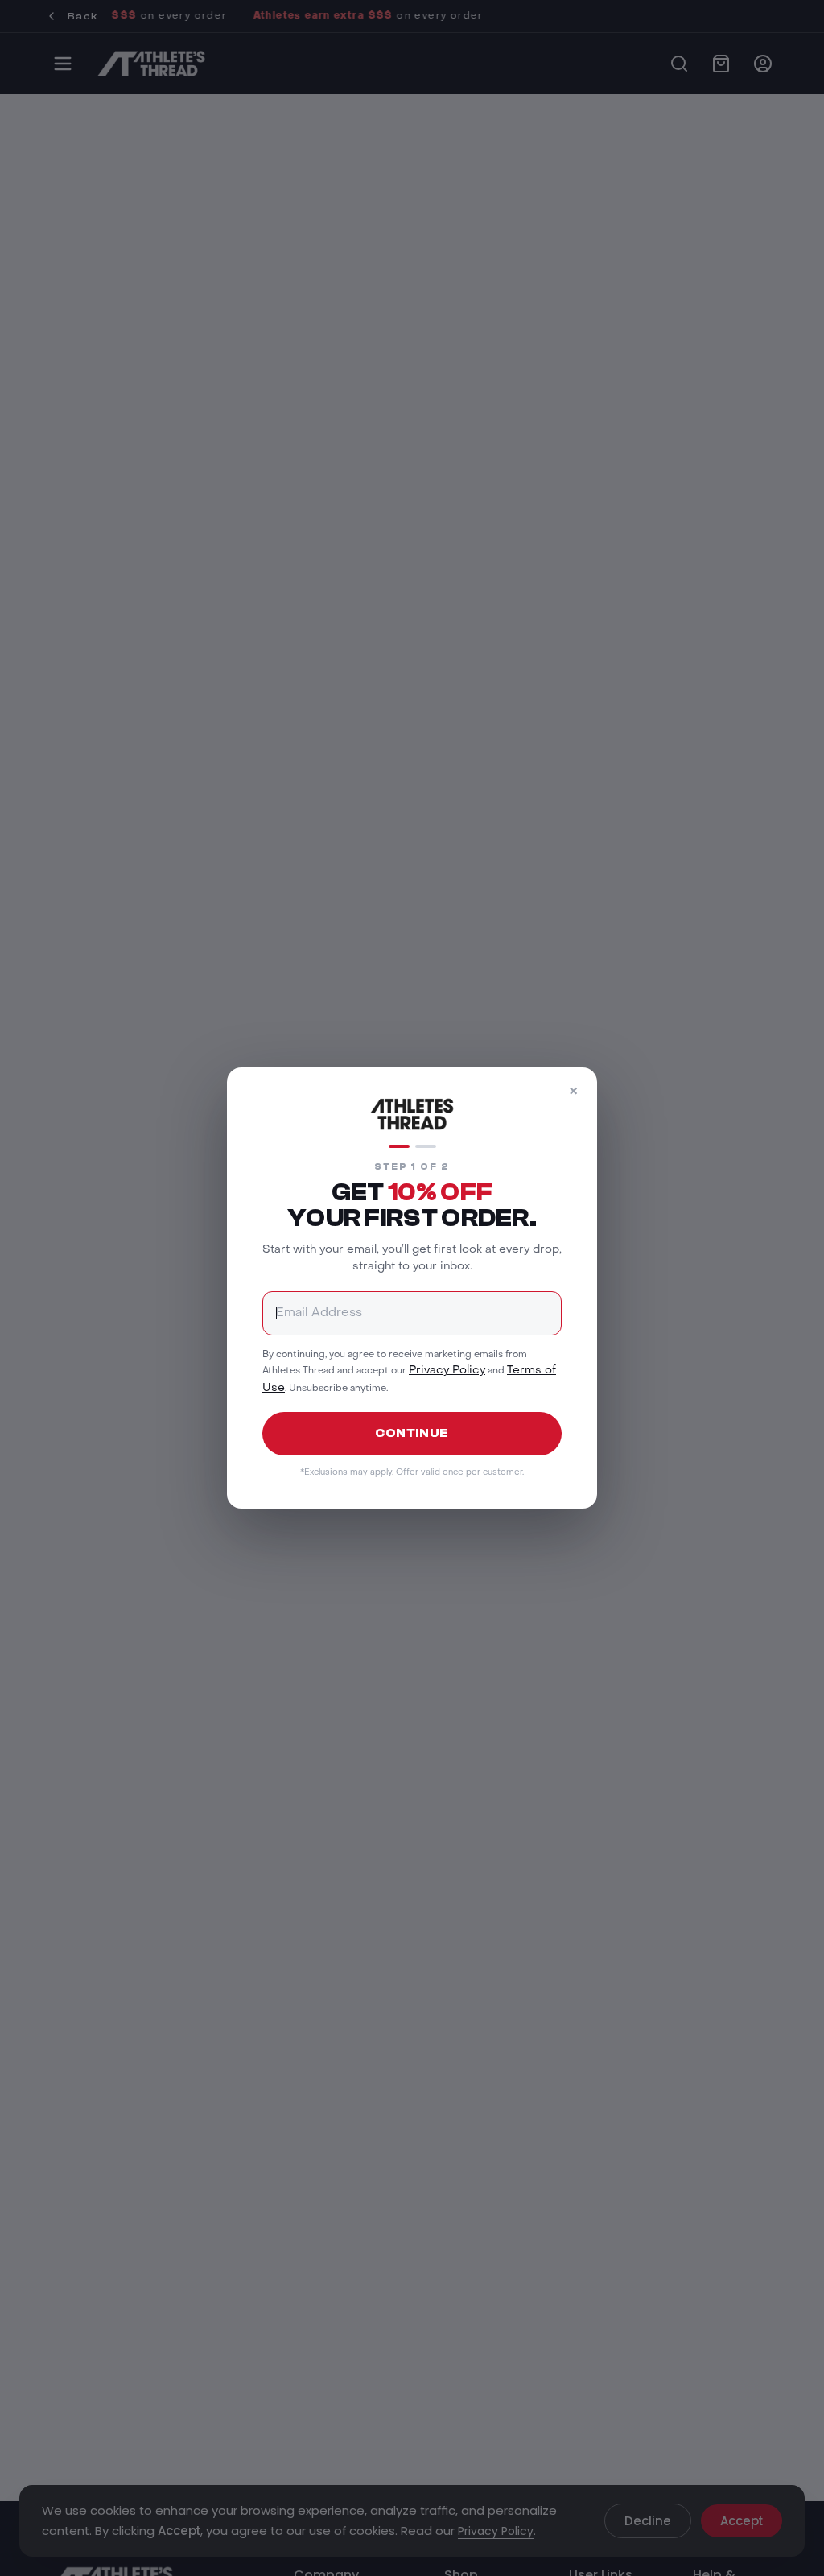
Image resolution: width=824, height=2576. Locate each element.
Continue (412, 1433)
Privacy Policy (447, 1371)
